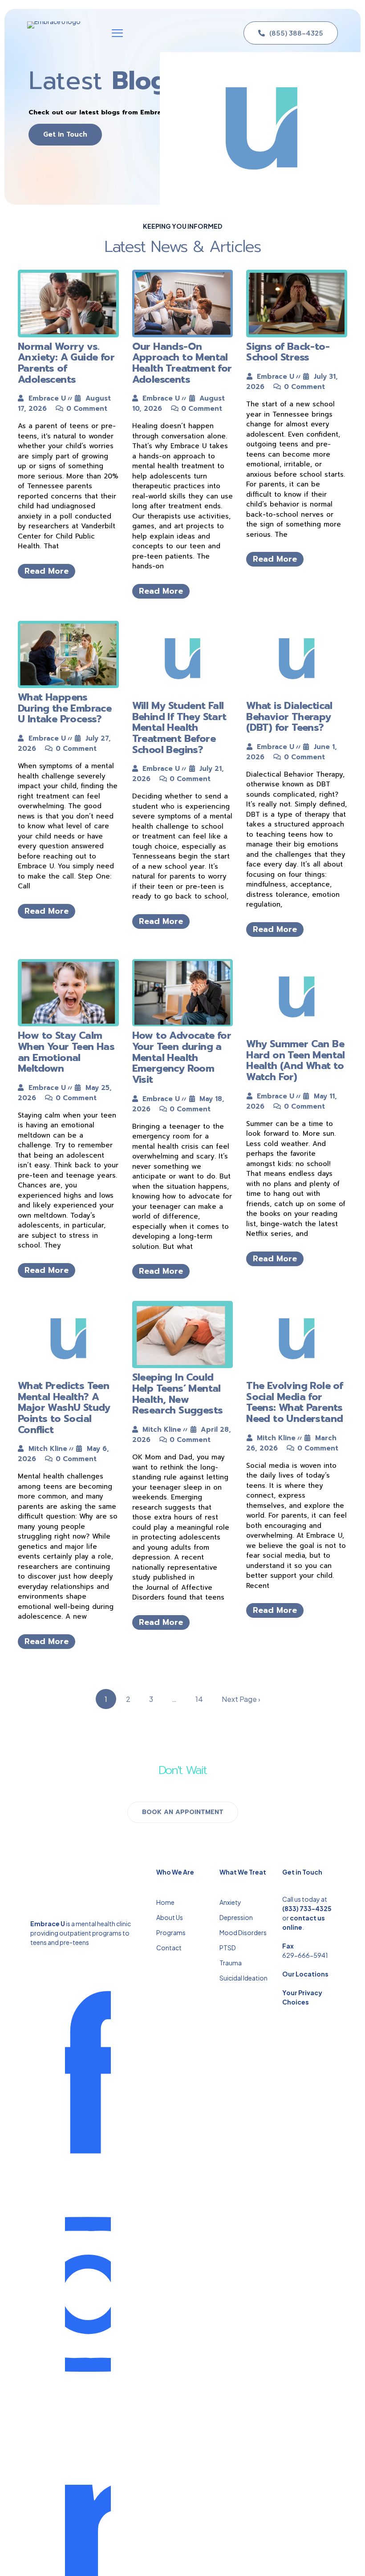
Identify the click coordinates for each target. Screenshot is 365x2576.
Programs (171, 1932)
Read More (47, 571)
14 (199, 1699)
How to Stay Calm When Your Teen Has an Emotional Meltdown (66, 1052)
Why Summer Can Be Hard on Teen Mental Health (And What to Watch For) (296, 1060)
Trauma (231, 1963)
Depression (236, 1917)
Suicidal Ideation (243, 1978)
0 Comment (87, 409)
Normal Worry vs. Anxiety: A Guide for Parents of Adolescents (66, 363)
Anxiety (230, 1902)
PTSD (228, 1948)
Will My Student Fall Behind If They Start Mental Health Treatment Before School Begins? (179, 728)
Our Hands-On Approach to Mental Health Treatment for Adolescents (182, 363)
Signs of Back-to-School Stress (288, 352)
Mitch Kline (48, 1449)
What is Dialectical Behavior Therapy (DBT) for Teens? (289, 717)
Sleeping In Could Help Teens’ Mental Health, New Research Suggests (178, 1394)
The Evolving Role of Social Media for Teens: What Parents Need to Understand (294, 1402)
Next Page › (241, 1699)
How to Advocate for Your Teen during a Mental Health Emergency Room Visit (182, 1057)
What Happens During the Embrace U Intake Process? (65, 708)
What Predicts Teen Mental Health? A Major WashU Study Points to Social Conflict (64, 1408)
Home (165, 1902)
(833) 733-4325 (307, 1908)
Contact (169, 1948)
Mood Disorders (243, 1932)
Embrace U (47, 398)
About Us (170, 1917)
